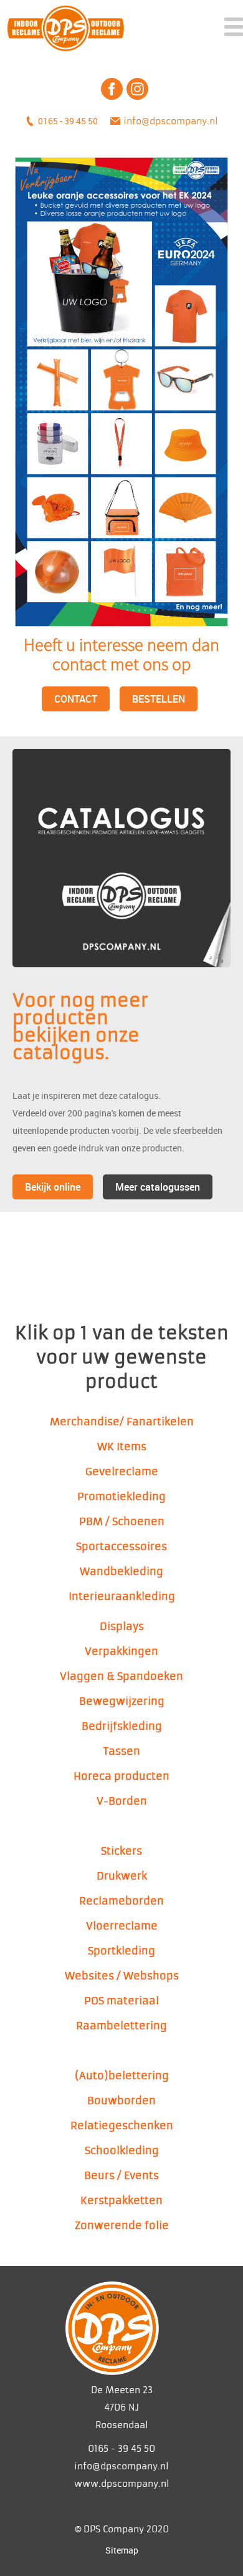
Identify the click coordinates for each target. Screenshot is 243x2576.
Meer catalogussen (158, 1187)
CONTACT (76, 699)
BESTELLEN (159, 699)
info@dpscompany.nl (171, 121)
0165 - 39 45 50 (68, 121)
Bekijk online (53, 1187)
